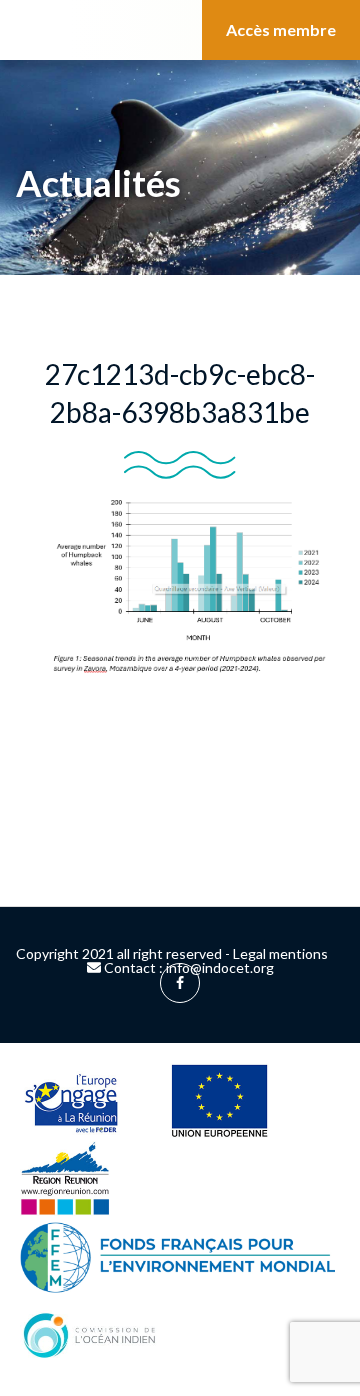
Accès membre (281, 29)
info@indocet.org (220, 967)
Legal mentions (280, 953)
